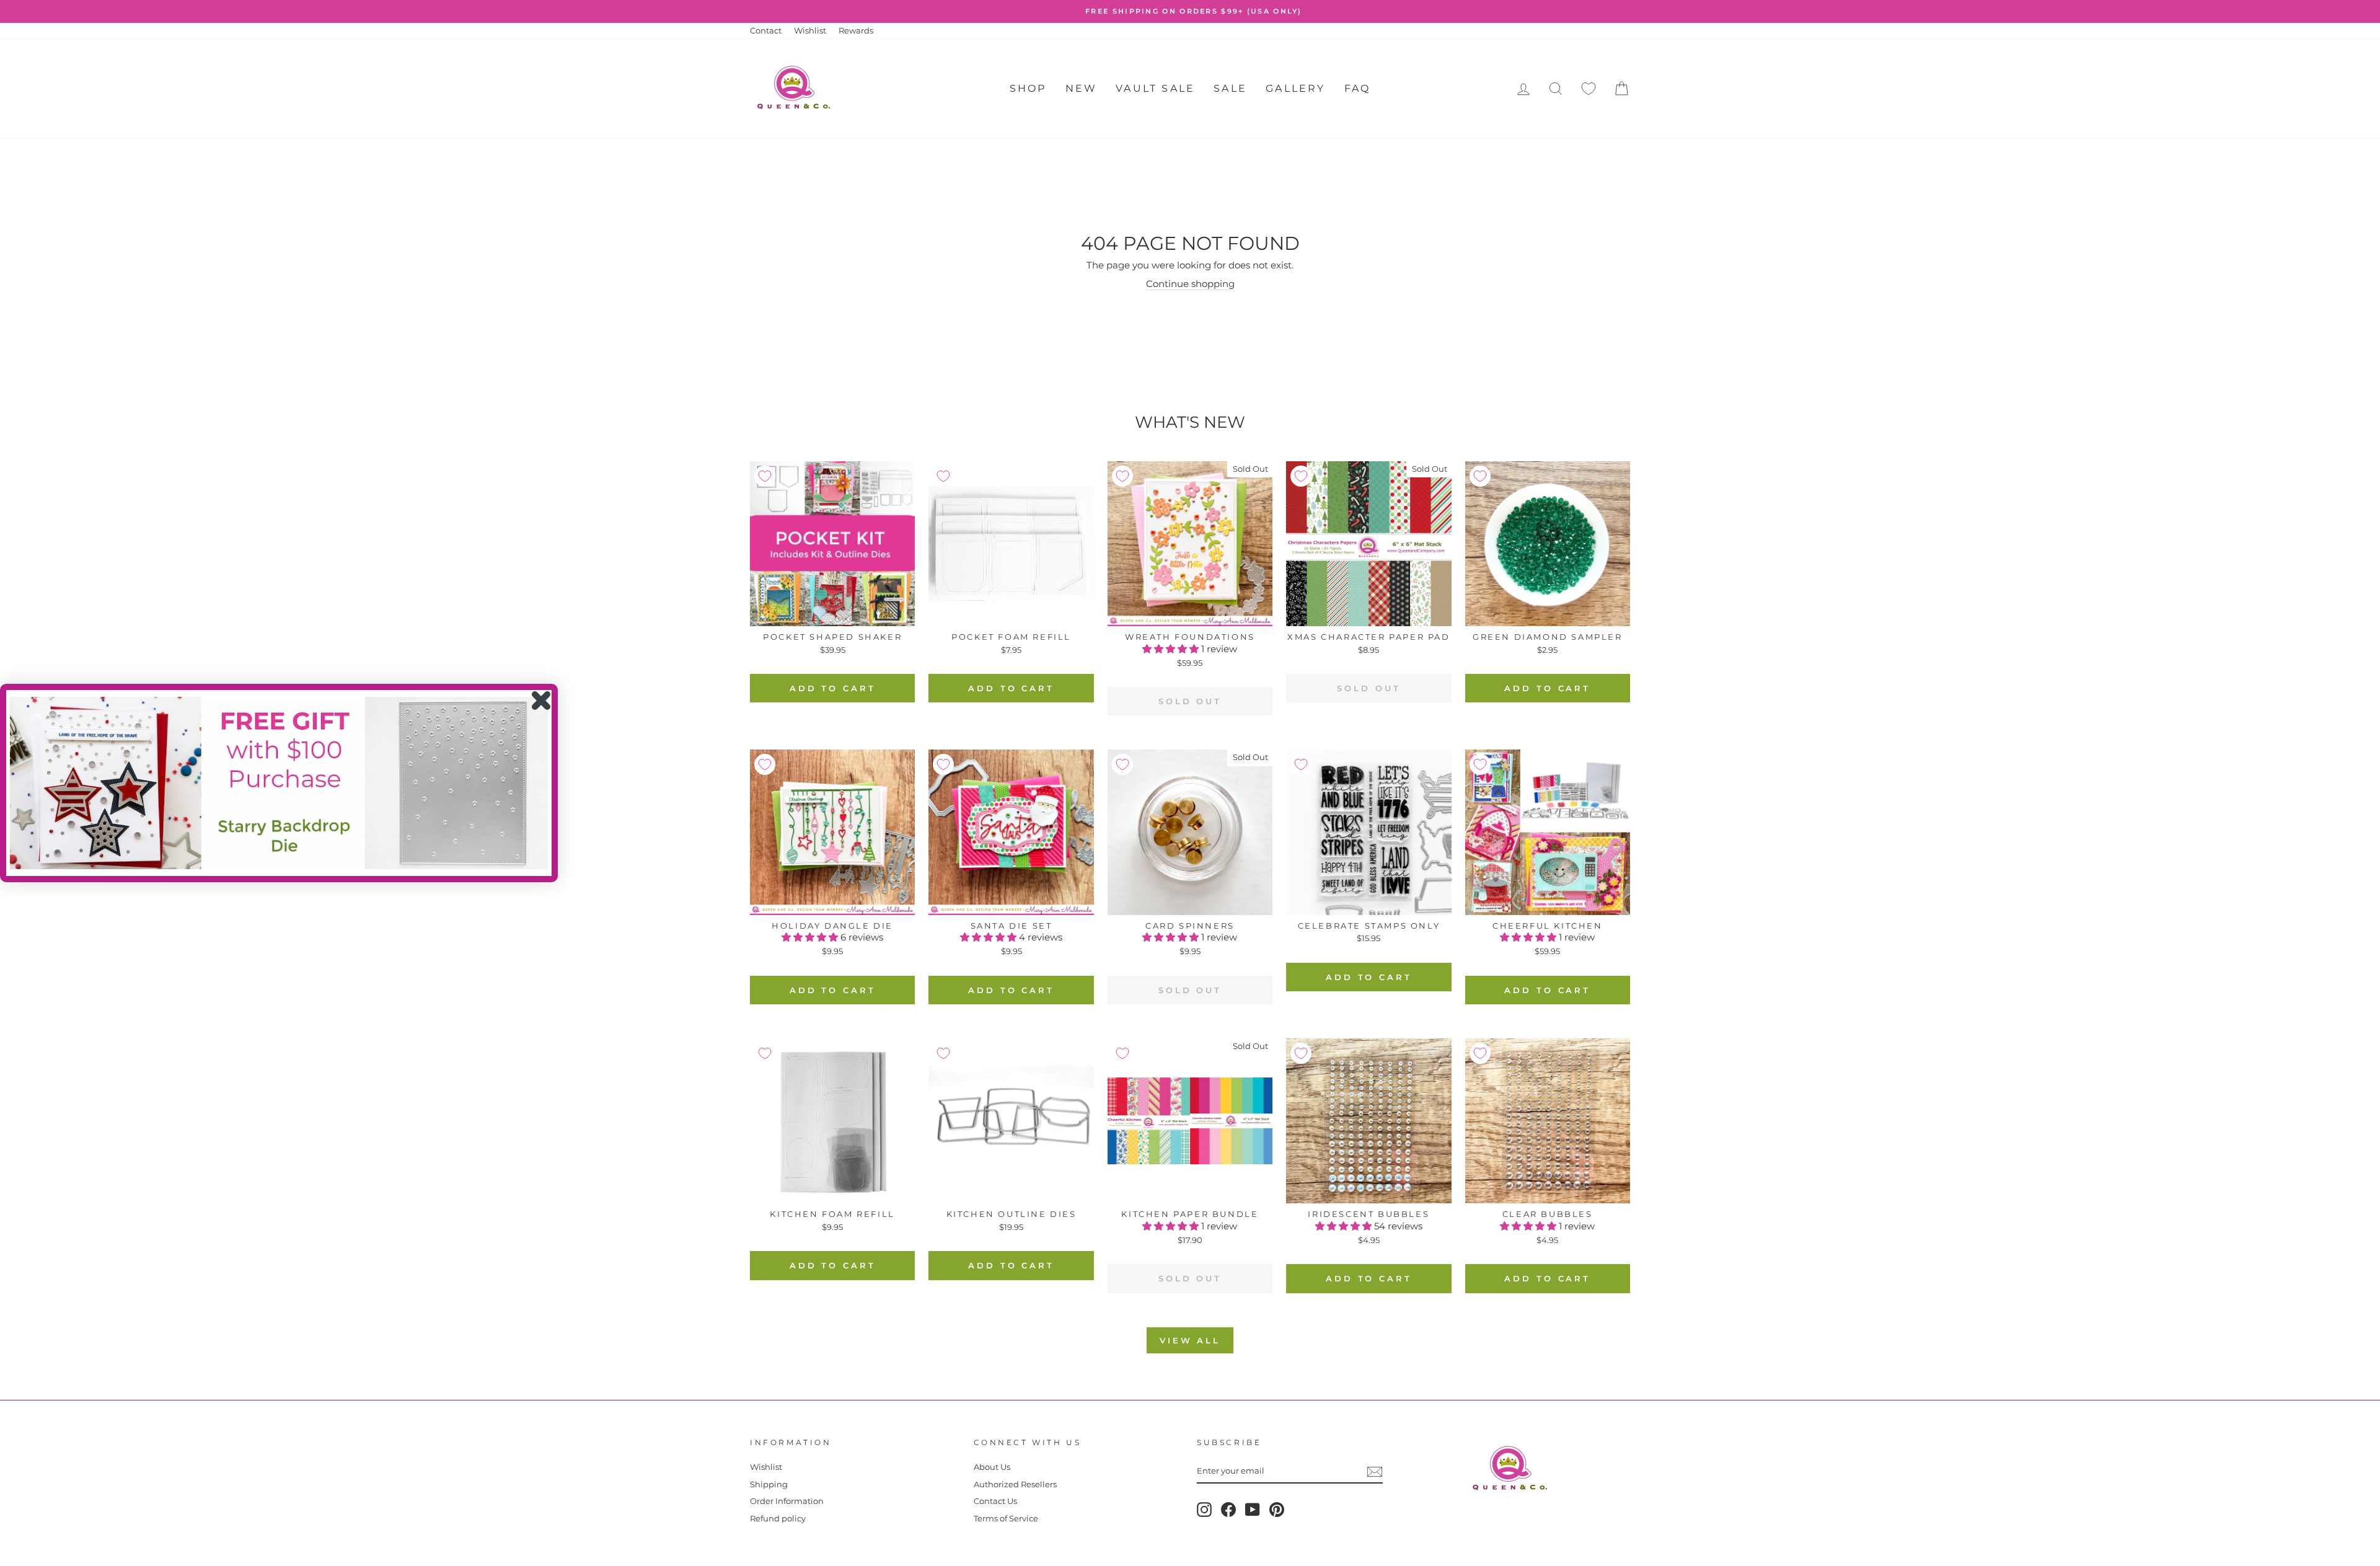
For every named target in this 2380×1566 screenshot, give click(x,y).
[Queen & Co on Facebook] (1228, 1510)
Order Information (787, 1501)
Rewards (856, 31)
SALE (1230, 88)
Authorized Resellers (1015, 1484)
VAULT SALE (1155, 88)
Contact (766, 31)
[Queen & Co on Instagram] (1204, 1510)
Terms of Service (1006, 1519)
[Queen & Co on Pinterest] (1277, 1510)
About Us (992, 1467)
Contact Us (995, 1501)
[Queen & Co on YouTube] (1253, 1510)
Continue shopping (1190, 284)
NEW (1082, 88)
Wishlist (810, 31)
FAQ (1358, 88)
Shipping (769, 1484)
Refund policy (778, 1519)
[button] (1172, 649)
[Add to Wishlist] (765, 476)
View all (1190, 1340)
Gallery (1295, 88)
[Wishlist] (1589, 89)
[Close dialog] (541, 701)
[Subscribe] (1375, 1472)
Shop (1028, 88)
